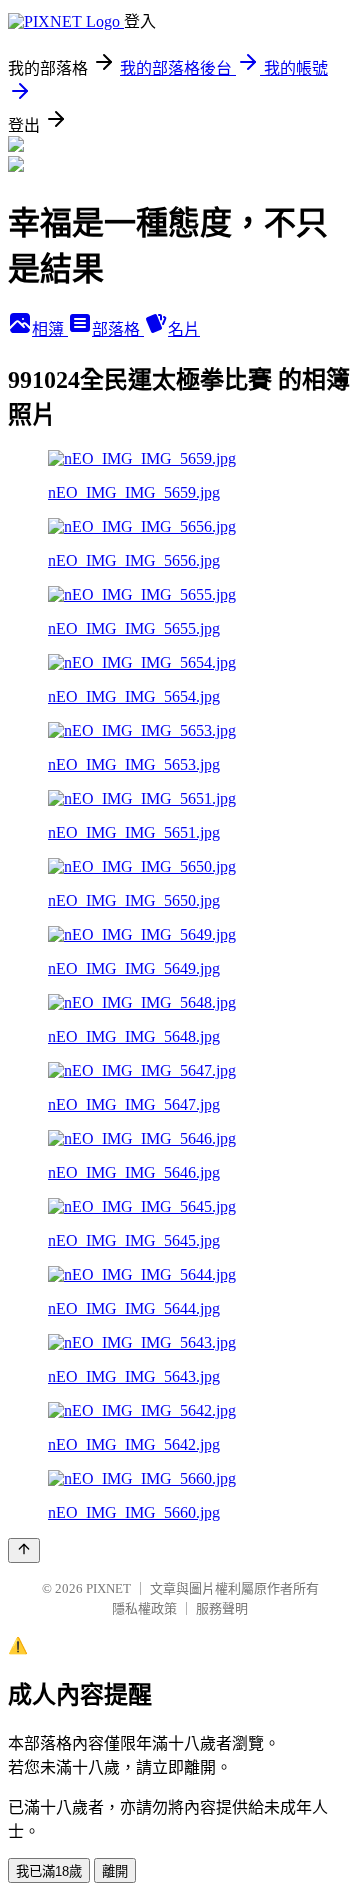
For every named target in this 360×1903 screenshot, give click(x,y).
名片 (184, 329)
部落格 (118, 329)
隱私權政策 (144, 1608)
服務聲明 (222, 1608)
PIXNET (108, 1588)
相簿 (50, 329)
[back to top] (24, 1550)
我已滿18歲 (49, 1871)
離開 (115, 1871)
